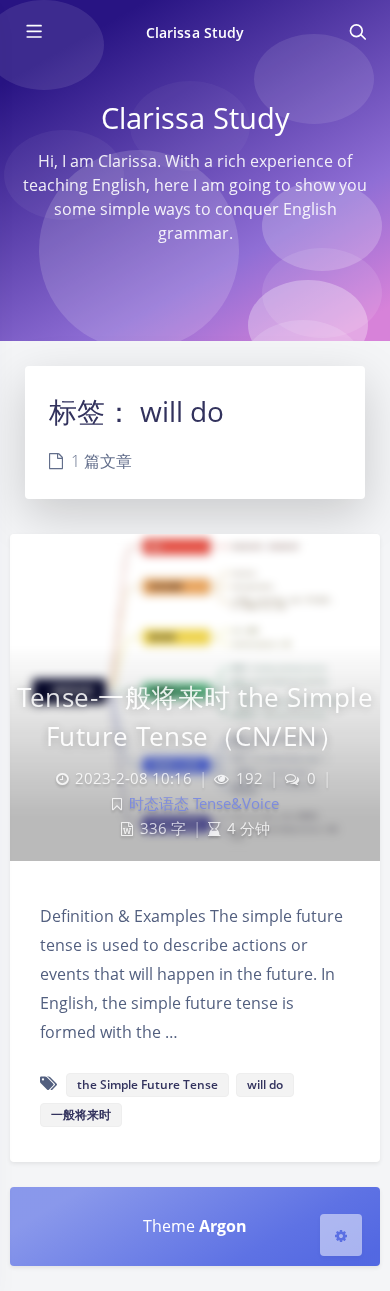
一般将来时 (81, 1114)
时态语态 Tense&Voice (204, 803)
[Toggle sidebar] (33, 32)
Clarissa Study (195, 32)
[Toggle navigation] (357, 32)
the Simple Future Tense (147, 1084)
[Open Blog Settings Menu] (341, 1235)
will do (265, 1084)
